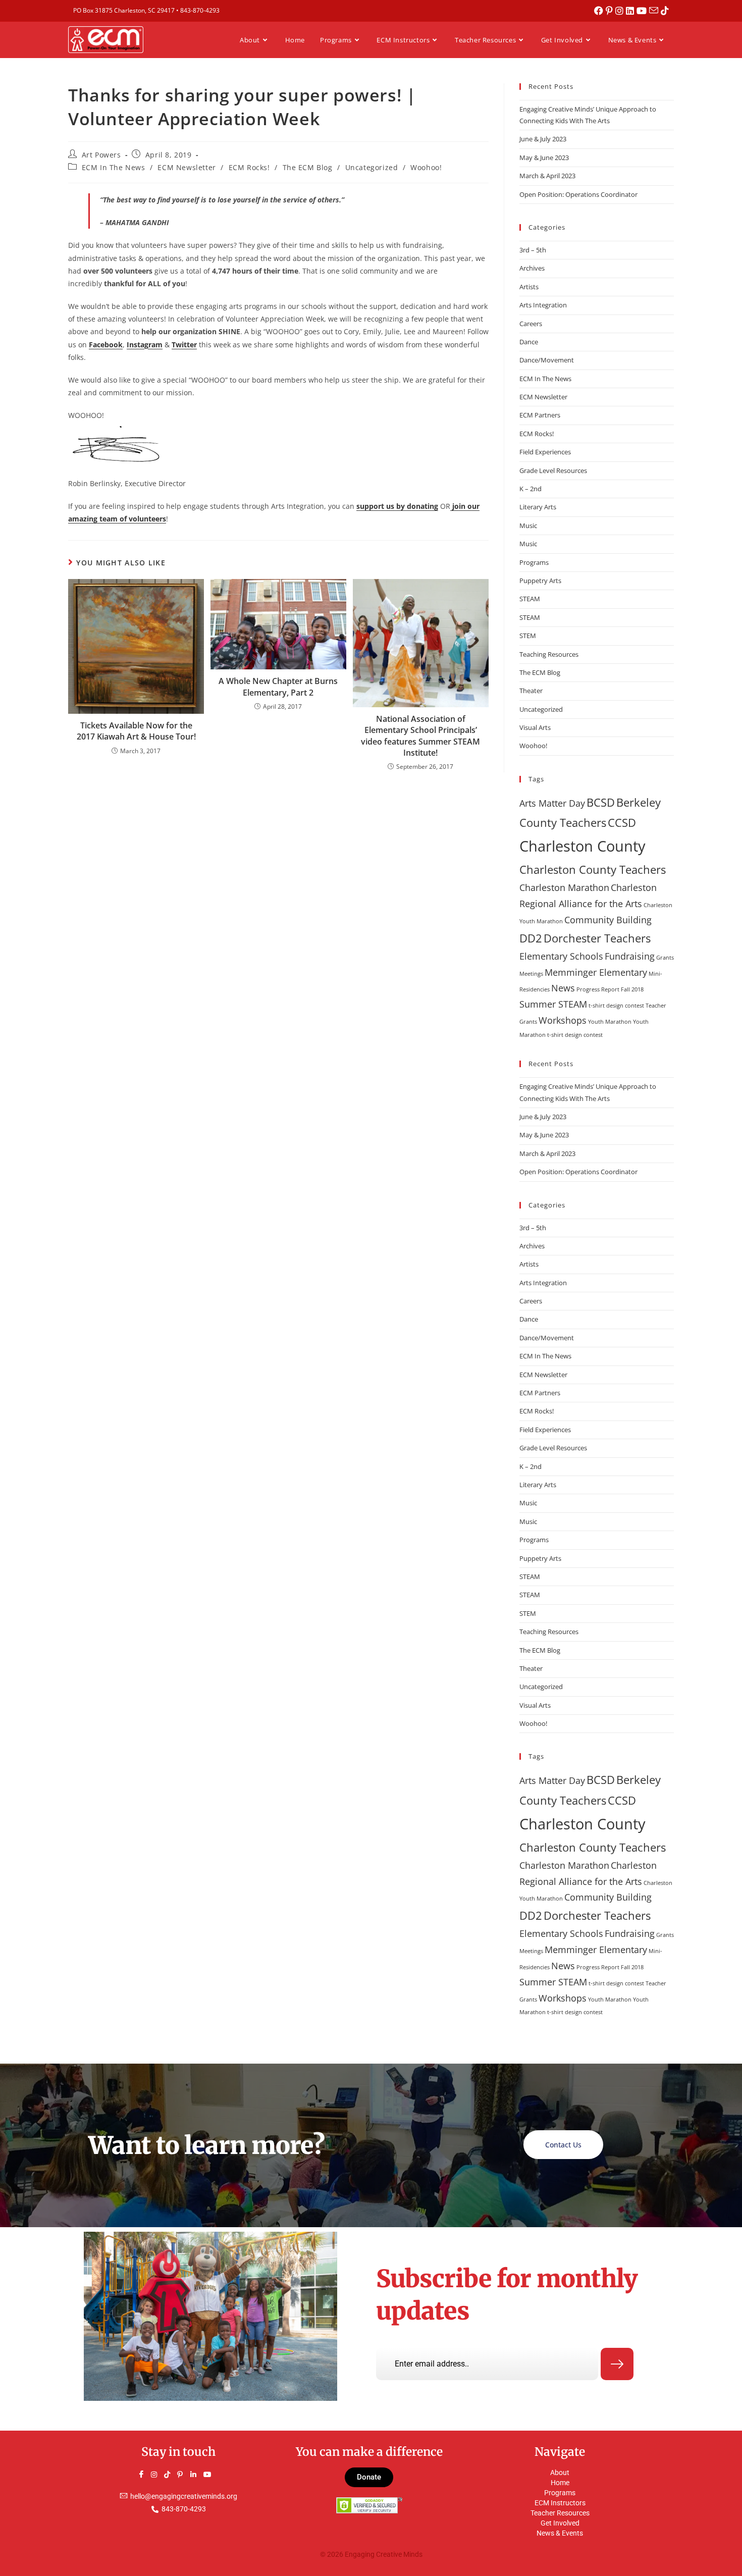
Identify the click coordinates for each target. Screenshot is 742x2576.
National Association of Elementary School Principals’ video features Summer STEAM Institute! (420, 736)
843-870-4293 (200, 10)
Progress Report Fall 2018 (610, 989)
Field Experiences (545, 452)
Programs (534, 562)
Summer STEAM (553, 1004)
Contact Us (563, 2145)
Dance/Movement (547, 360)
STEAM (530, 599)
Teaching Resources (549, 654)
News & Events (560, 2533)
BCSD (601, 802)
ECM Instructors (560, 2503)
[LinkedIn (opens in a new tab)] (631, 11)
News (563, 988)
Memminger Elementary (596, 972)
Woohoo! (426, 167)
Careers (531, 324)
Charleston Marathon (564, 887)
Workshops (563, 1020)
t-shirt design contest (616, 1006)
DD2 (531, 938)
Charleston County (582, 846)
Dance (529, 342)
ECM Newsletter (187, 167)
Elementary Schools (561, 956)
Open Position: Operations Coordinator (578, 194)
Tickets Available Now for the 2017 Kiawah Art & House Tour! (136, 731)
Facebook (106, 345)
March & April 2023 (547, 176)
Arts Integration (543, 305)
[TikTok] (172, 2475)
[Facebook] (145, 2475)
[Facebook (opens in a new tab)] (600, 11)
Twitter (184, 345)
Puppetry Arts (540, 581)
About (560, 2473)
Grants (665, 958)
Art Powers (101, 155)
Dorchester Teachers (597, 938)
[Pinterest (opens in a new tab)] (611, 11)
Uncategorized (372, 167)
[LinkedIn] (198, 2475)
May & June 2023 (544, 157)
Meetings (531, 974)
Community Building (608, 920)
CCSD (622, 823)
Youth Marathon (610, 1022)
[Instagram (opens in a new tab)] (621, 11)
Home (560, 2483)
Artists (529, 287)
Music (528, 525)
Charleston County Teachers (593, 870)
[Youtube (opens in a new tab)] (643, 11)
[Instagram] (158, 2475)
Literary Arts (538, 507)
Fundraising (630, 956)
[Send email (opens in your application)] (655, 11)
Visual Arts (535, 727)
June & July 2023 (543, 139)
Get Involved (560, 2523)
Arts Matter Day (552, 803)
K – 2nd (531, 489)
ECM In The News (114, 167)
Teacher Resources (560, 2513)
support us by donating (397, 506)
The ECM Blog (308, 167)
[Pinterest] (185, 2475)
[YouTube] (211, 2475)
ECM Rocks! (249, 167)
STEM (528, 636)
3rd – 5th (533, 250)
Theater (531, 691)
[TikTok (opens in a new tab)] (665, 11)
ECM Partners (540, 415)
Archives (532, 268)
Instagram (145, 345)
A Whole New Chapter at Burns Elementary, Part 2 (278, 687)
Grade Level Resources (553, 470)
